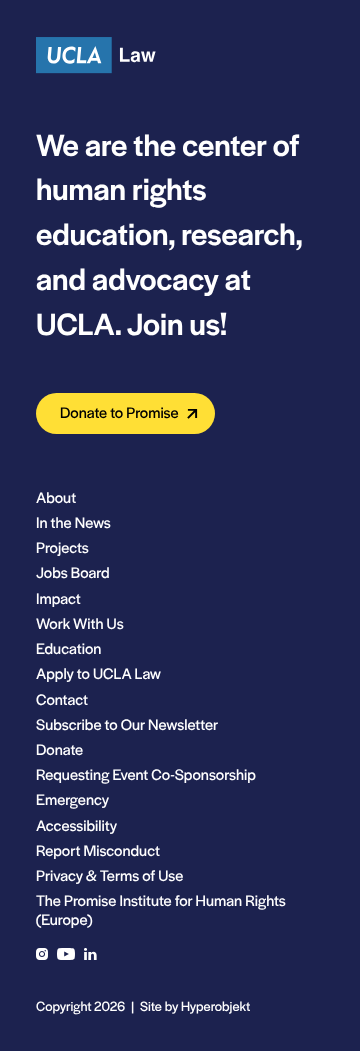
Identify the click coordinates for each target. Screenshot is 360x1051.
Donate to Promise (119, 412)
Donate (59, 749)
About (56, 497)
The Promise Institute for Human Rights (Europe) (161, 910)
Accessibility (76, 825)
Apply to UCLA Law (98, 673)
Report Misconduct (98, 850)
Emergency (72, 799)
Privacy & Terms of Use (109, 875)
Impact (58, 598)
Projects (62, 547)
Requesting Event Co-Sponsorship (146, 774)
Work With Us (80, 623)
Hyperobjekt (215, 1005)
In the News (73, 522)
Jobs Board (73, 572)
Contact (62, 699)
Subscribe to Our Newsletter (127, 724)
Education (68, 648)
